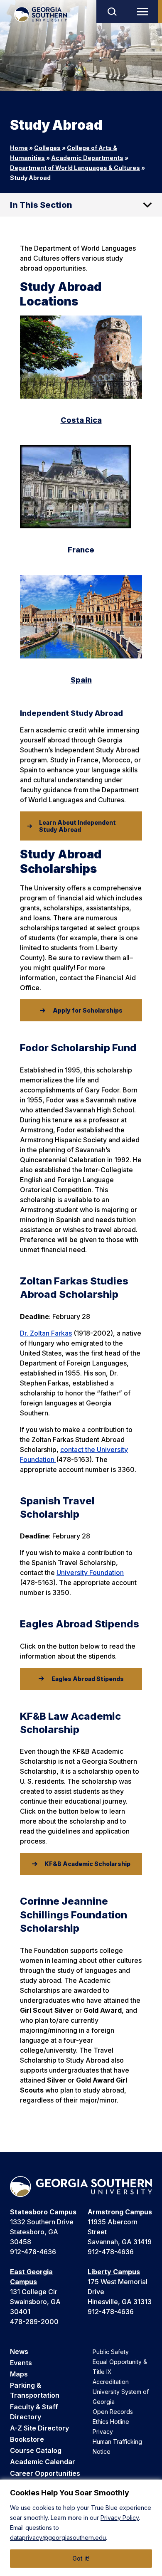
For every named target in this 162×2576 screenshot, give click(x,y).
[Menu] (145, 12)
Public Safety (111, 2352)
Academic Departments (87, 158)
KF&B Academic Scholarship (87, 1864)
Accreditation (111, 2382)
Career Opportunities (45, 2473)
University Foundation (90, 1573)
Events (21, 2363)
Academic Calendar (43, 2462)
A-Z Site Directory (39, 2428)
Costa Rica (81, 420)
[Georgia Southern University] (40, 14)
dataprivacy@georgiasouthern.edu (58, 2538)
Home (19, 148)
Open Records (113, 2412)
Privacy (103, 2432)
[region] (81, 2528)
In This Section (41, 205)
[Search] (112, 12)
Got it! (81, 2558)
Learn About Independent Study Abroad (77, 826)
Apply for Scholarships (88, 1010)
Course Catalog (36, 2450)
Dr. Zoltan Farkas (46, 1333)
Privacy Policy (120, 2518)
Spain (81, 680)
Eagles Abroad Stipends (88, 1679)
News (19, 2352)
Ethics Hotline (111, 2422)
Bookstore (27, 2439)
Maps (19, 2374)
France (81, 550)
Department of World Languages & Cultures (75, 168)
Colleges (47, 148)
